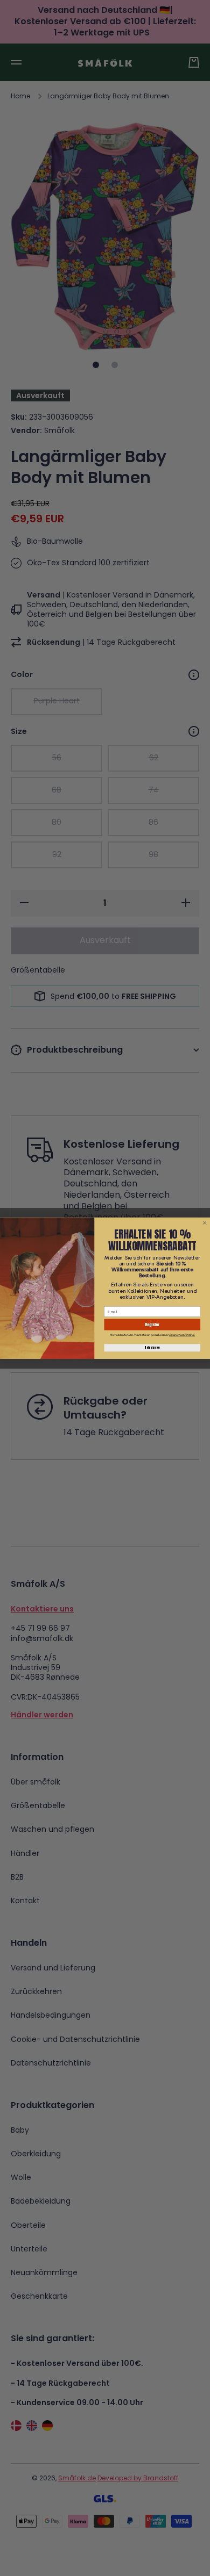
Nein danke (152, 1348)
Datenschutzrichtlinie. (182, 1335)
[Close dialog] (205, 1223)
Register (152, 1324)
